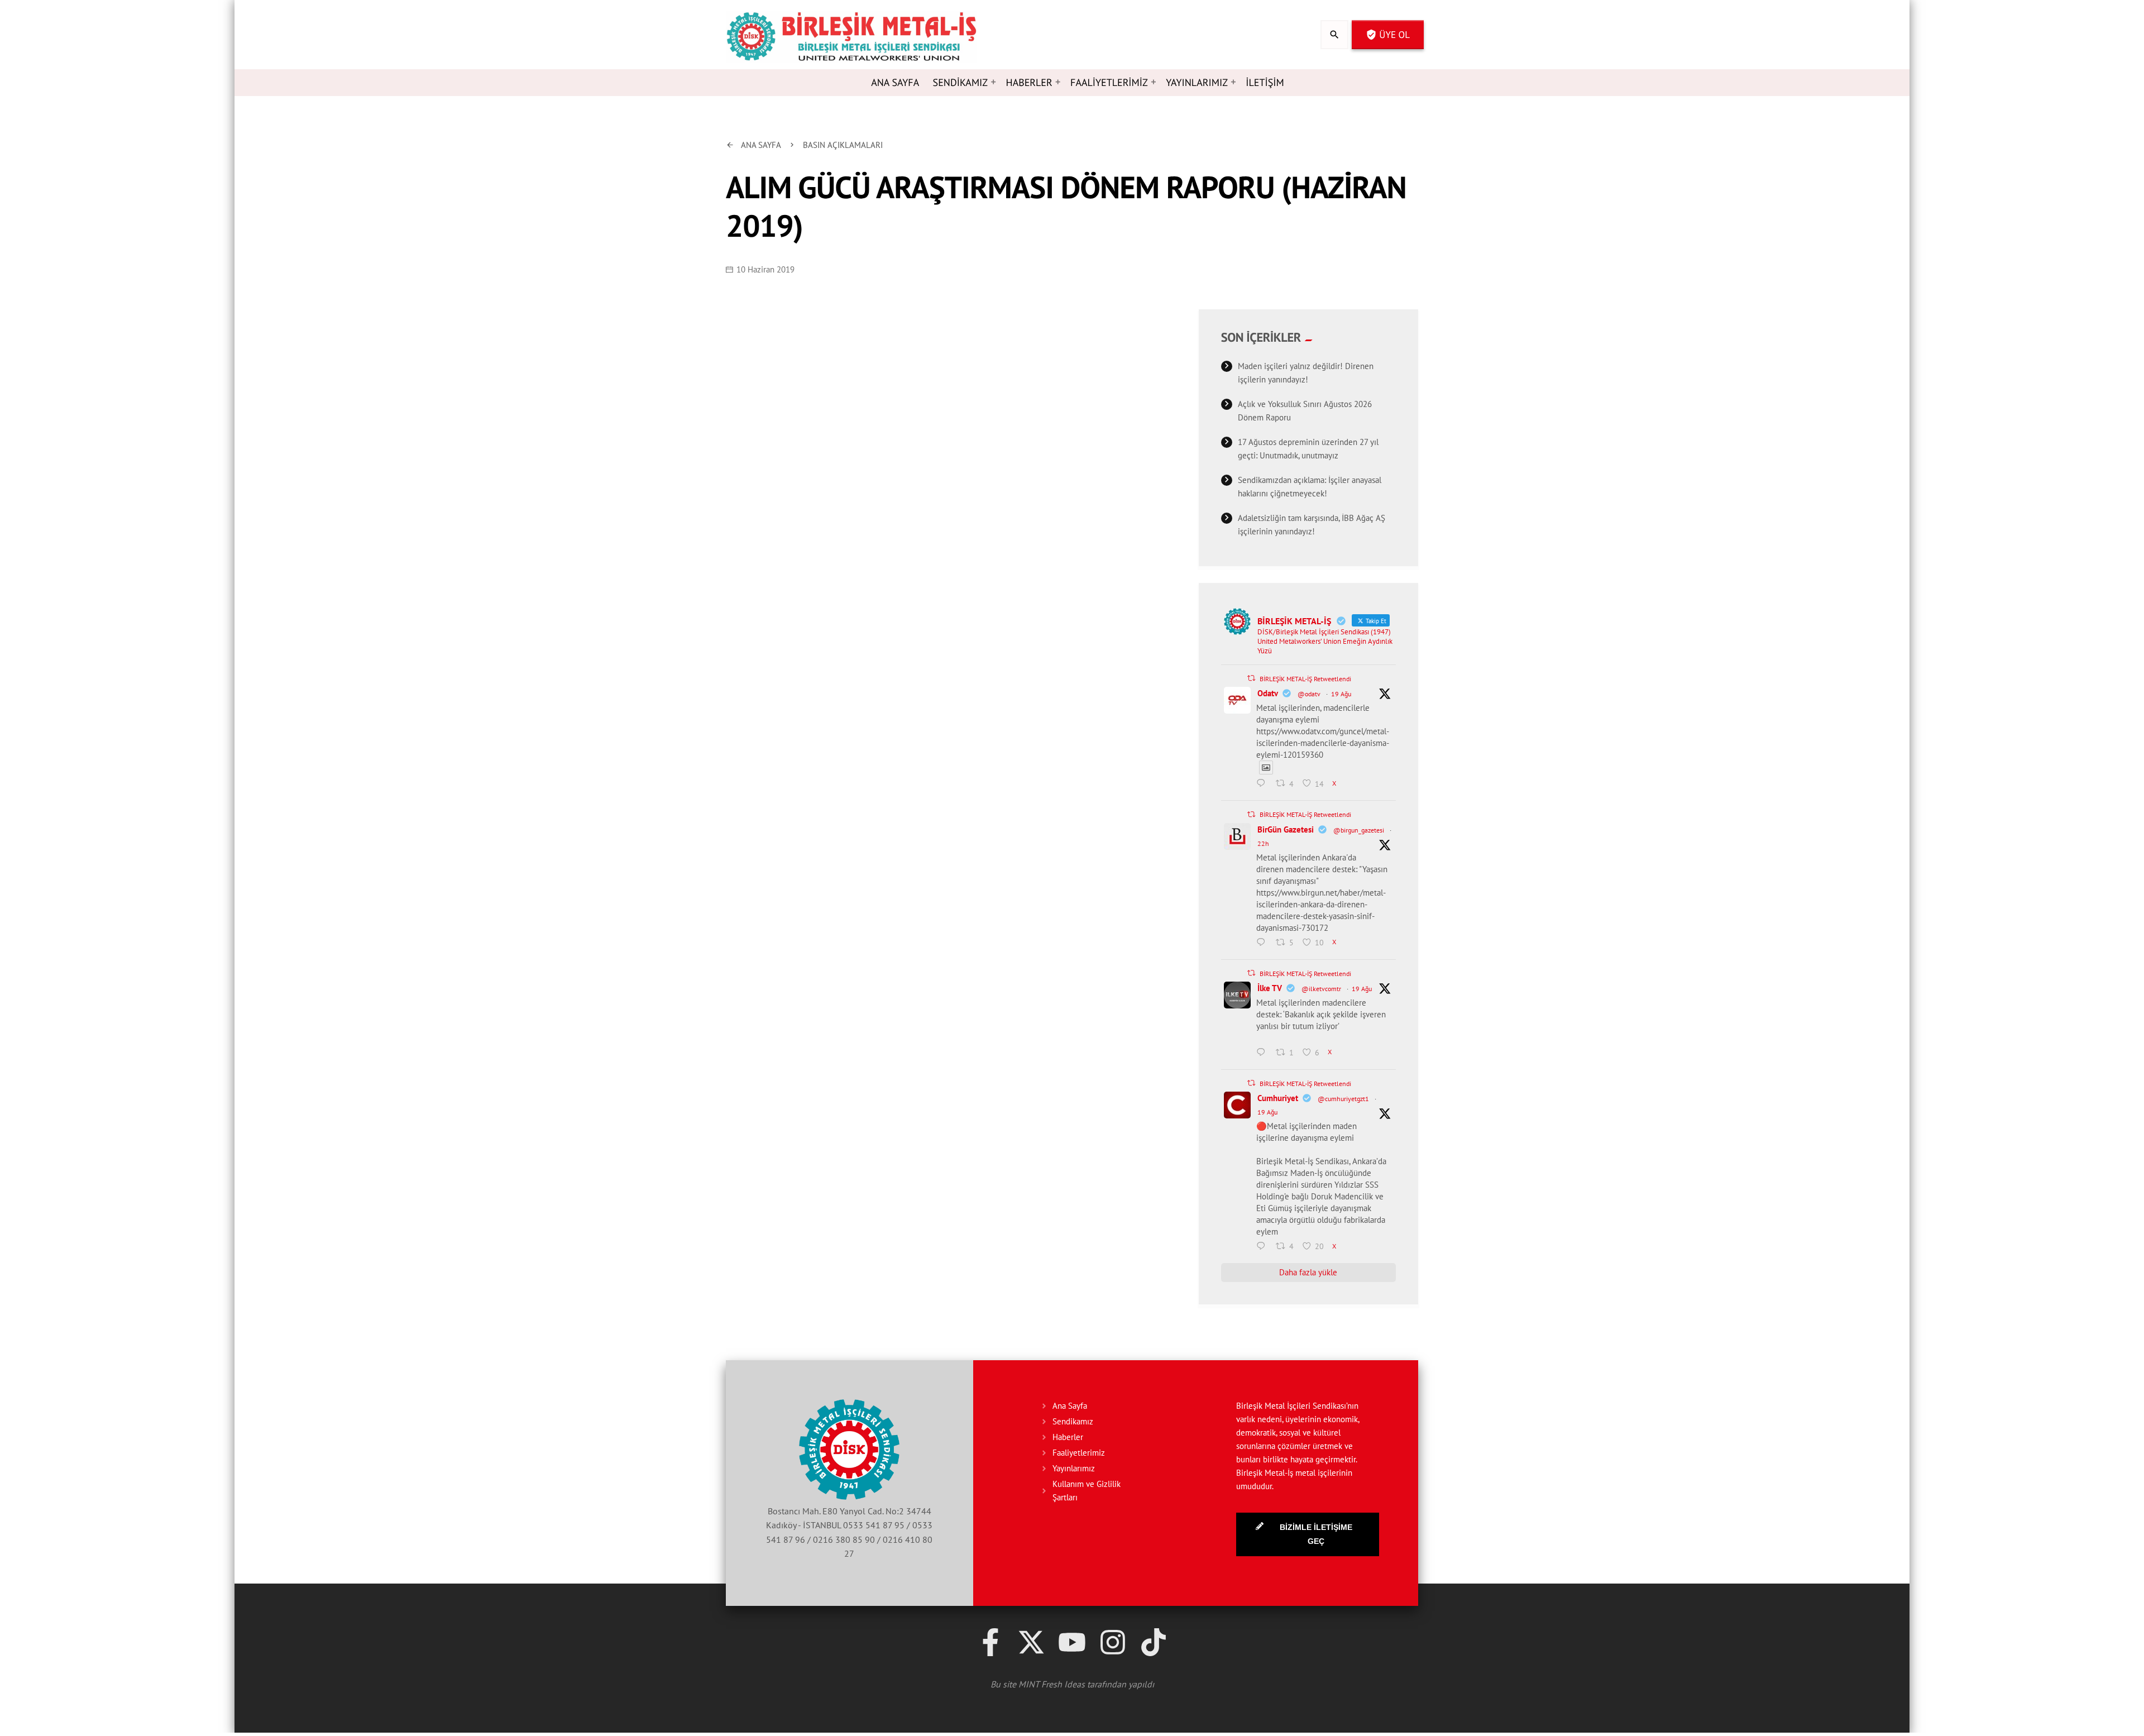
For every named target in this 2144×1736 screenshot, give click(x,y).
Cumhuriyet (1278, 1098)
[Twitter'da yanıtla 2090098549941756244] (1264, 1247)
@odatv (1309, 694)
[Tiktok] (1154, 1642)
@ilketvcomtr (1321, 989)
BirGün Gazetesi (1286, 829)
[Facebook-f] (990, 1642)
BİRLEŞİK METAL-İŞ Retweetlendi (1305, 679)
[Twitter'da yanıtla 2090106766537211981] (1264, 784)
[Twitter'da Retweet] (1251, 678)
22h (1263, 843)
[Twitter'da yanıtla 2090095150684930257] (1264, 1053)
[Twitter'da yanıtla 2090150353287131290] (1264, 943)
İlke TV (1270, 988)
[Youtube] (1072, 1642)
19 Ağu (1341, 694)
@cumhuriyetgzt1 (1343, 1099)
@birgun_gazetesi (1359, 830)
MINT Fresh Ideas (1052, 1684)
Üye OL (1388, 35)
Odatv (1268, 693)
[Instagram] (1113, 1642)
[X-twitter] (1031, 1642)
